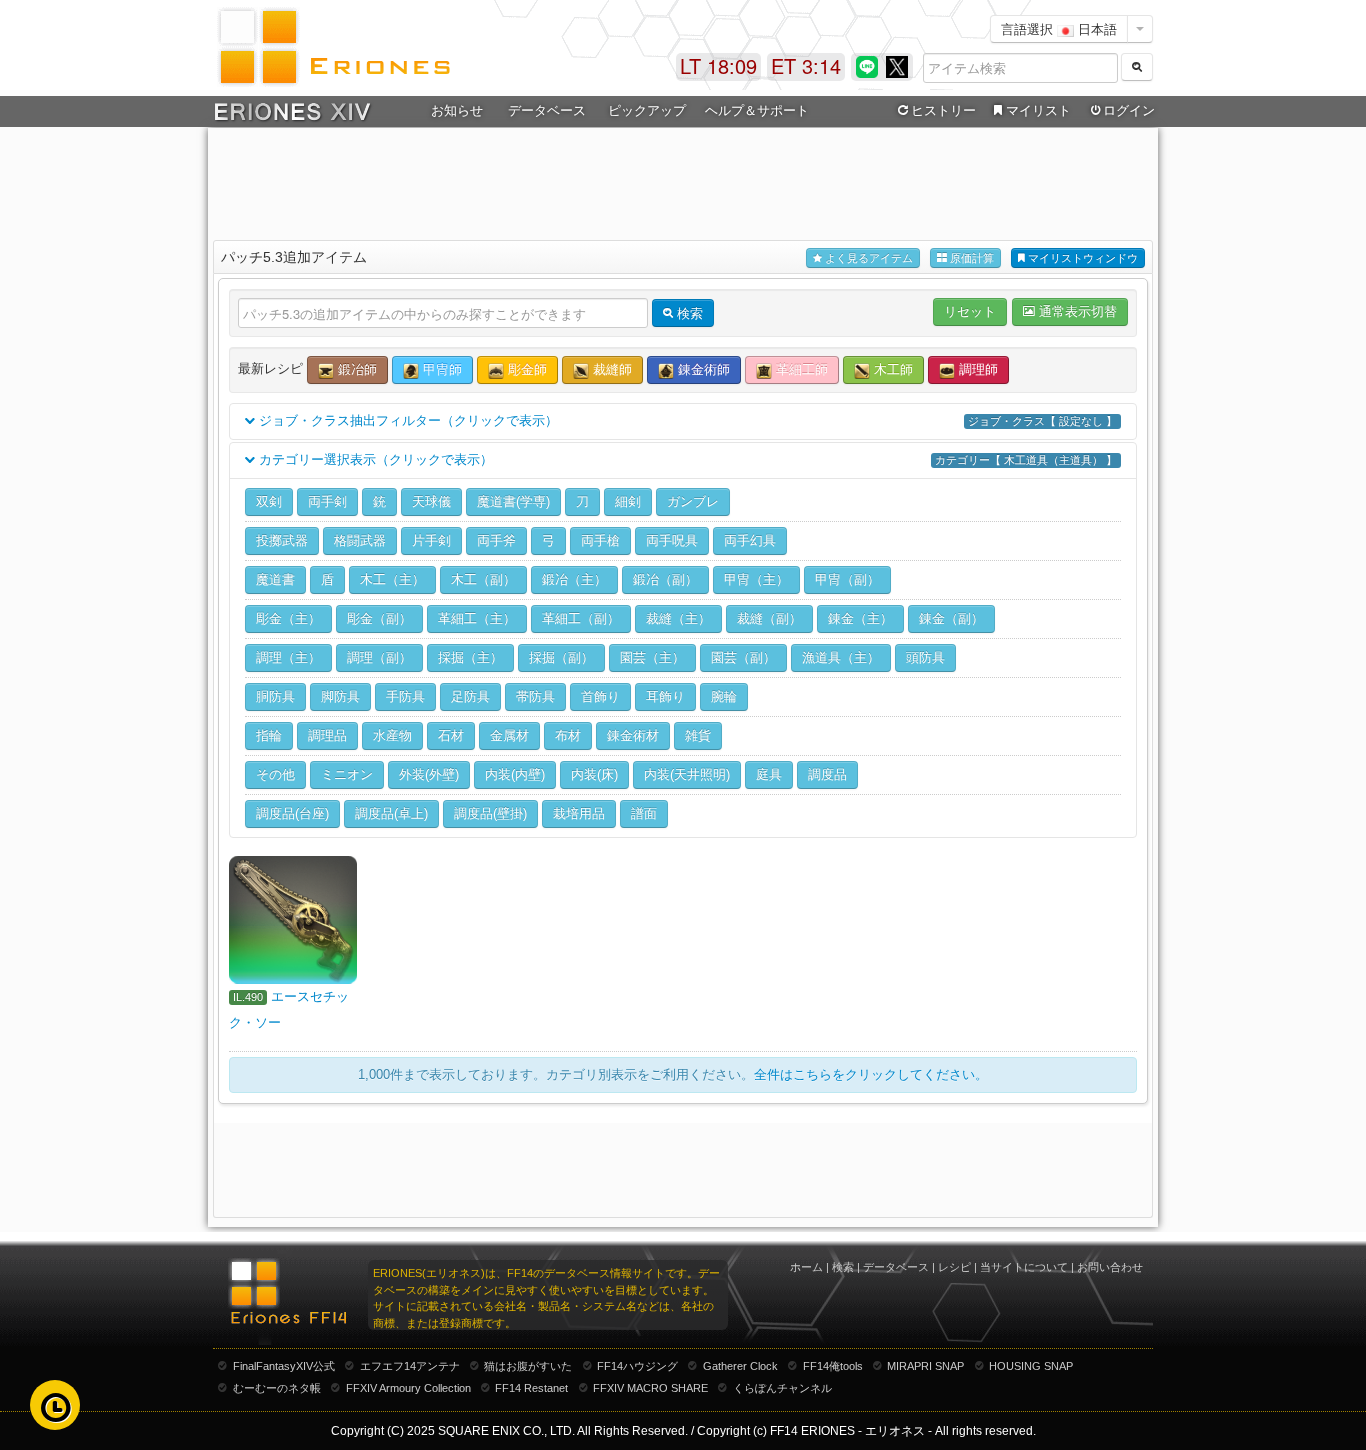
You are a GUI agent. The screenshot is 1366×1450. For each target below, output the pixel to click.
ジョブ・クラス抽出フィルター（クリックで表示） (686, 420)
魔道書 (275, 579)
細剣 (628, 501)
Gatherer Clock (740, 1366)
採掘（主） (470, 657)
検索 (843, 1267)
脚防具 (340, 696)
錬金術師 (702, 369)
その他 (275, 774)
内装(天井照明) (687, 774)
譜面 (644, 813)
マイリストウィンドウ (1081, 258)
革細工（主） (477, 618)
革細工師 (800, 369)
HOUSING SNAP (1031, 1366)
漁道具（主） (841, 657)
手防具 (405, 696)
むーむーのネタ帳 (277, 1388)
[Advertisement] (683, 181)
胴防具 (275, 696)
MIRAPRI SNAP (925, 1366)
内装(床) (594, 774)
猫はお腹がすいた (528, 1366)
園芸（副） (743, 657)
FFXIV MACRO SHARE (650, 1388)
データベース (896, 1267)
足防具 (470, 696)
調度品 (827, 774)
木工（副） (483, 579)
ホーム (806, 1267)
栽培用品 (579, 813)
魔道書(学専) (513, 501)
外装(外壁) (429, 774)
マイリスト (1038, 110)
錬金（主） (860, 618)
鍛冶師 (355, 369)
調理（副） (379, 657)
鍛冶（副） (665, 579)
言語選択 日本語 (1059, 28)
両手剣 (327, 501)
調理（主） (288, 657)
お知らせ (457, 110)
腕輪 (724, 696)
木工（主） (392, 579)
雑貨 (698, 735)
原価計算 (970, 258)
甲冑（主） (756, 579)
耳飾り (665, 696)
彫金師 (525, 369)
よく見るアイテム (867, 258)
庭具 (769, 774)
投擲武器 (282, 540)
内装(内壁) (515, 774)
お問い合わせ (1110, 1267)
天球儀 (431, 501)
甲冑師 (440, 369)
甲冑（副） (847, 579)
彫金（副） (379, 618)
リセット (970, 311)
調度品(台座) (292, 813)
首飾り (600, 696)
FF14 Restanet (531, 1388)
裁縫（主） (678, 618)
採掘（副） (561, 657)
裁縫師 (610, 369)
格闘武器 (360, 540)
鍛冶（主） (574, 579)
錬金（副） (951, 618)
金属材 (509, 735)
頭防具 (925, 657)
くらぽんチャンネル (782, 1388)
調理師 (976, 369)
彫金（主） (288, 618)
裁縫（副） (769, 618)
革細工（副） (581, 618)
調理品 (327, 735)
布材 (568, 735)
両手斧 (496, 540)
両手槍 (600, 540)
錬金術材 (633, 735)
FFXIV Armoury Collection (408, 1388)
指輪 (269, 735)
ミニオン (347, 774)
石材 (451, 735)
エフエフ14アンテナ (410, 1366)
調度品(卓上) (391, 813)
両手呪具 (672, 540)
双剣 (269, 501)
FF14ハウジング (637, 1366)
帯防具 (535, 696)
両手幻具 (750, 540)
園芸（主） (652, 657)
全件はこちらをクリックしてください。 (871, 1074)
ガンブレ (693, 501)
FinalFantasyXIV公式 (284, 1366)
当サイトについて (1024, 1267)
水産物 (392, 735)
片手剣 (431, 540)
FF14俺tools (833, 1366)
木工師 (891, 369)
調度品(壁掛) (490, 813)
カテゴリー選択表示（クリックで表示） (686, 459)
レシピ (954, 1267)
